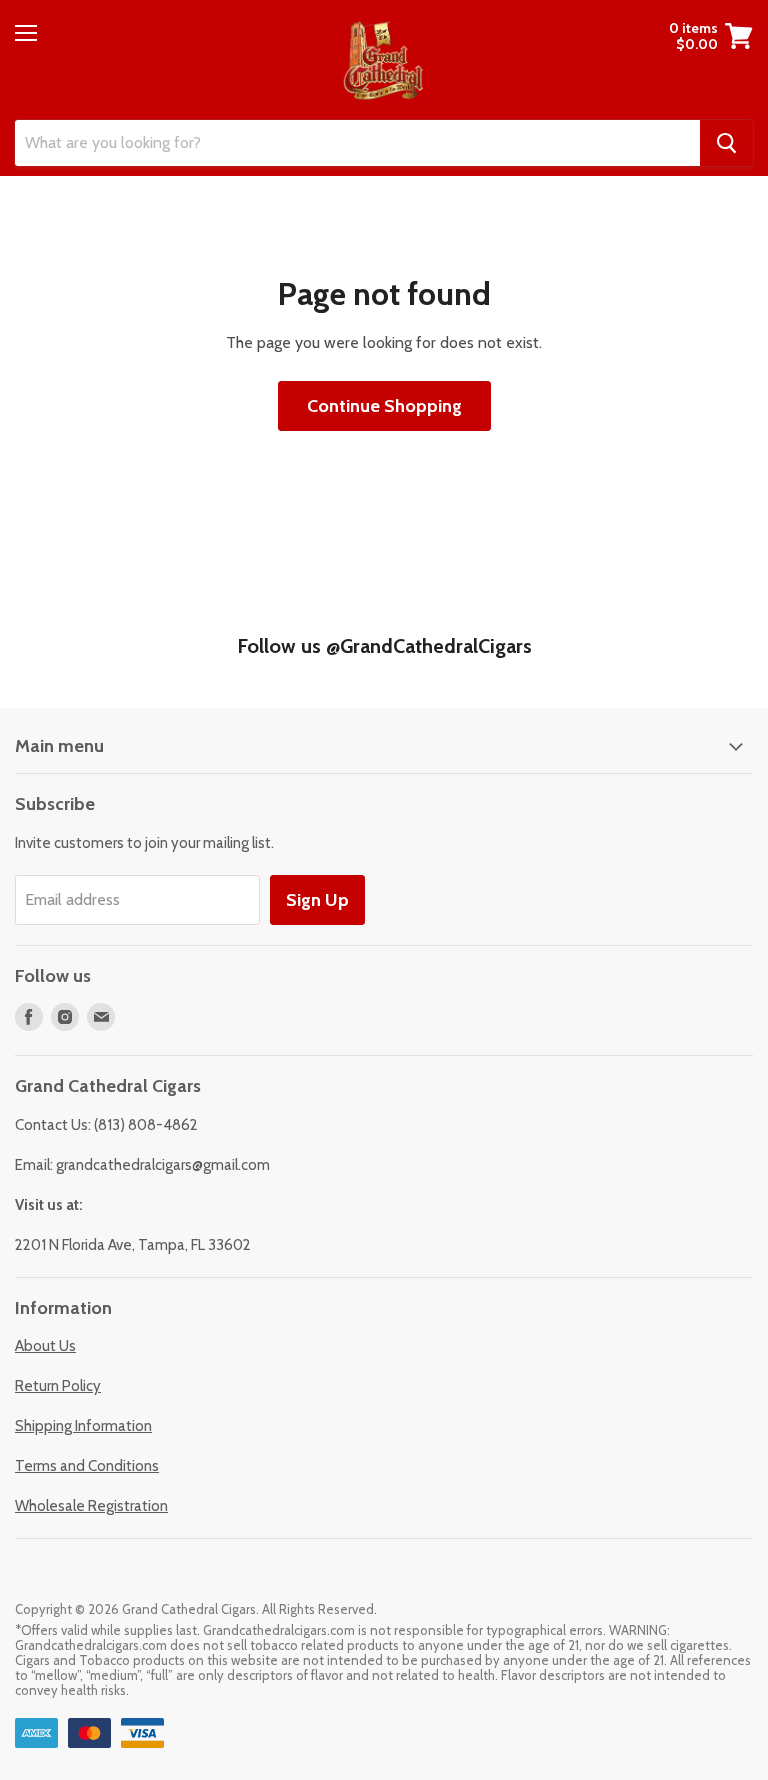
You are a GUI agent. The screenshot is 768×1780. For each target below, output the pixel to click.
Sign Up (317, 900)
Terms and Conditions (87, 1466)
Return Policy (58, 1386)
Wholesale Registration (91, 1506)
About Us (45, 1346)
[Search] (726, 143)
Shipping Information (83, 1426)
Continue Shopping (384, 406)
